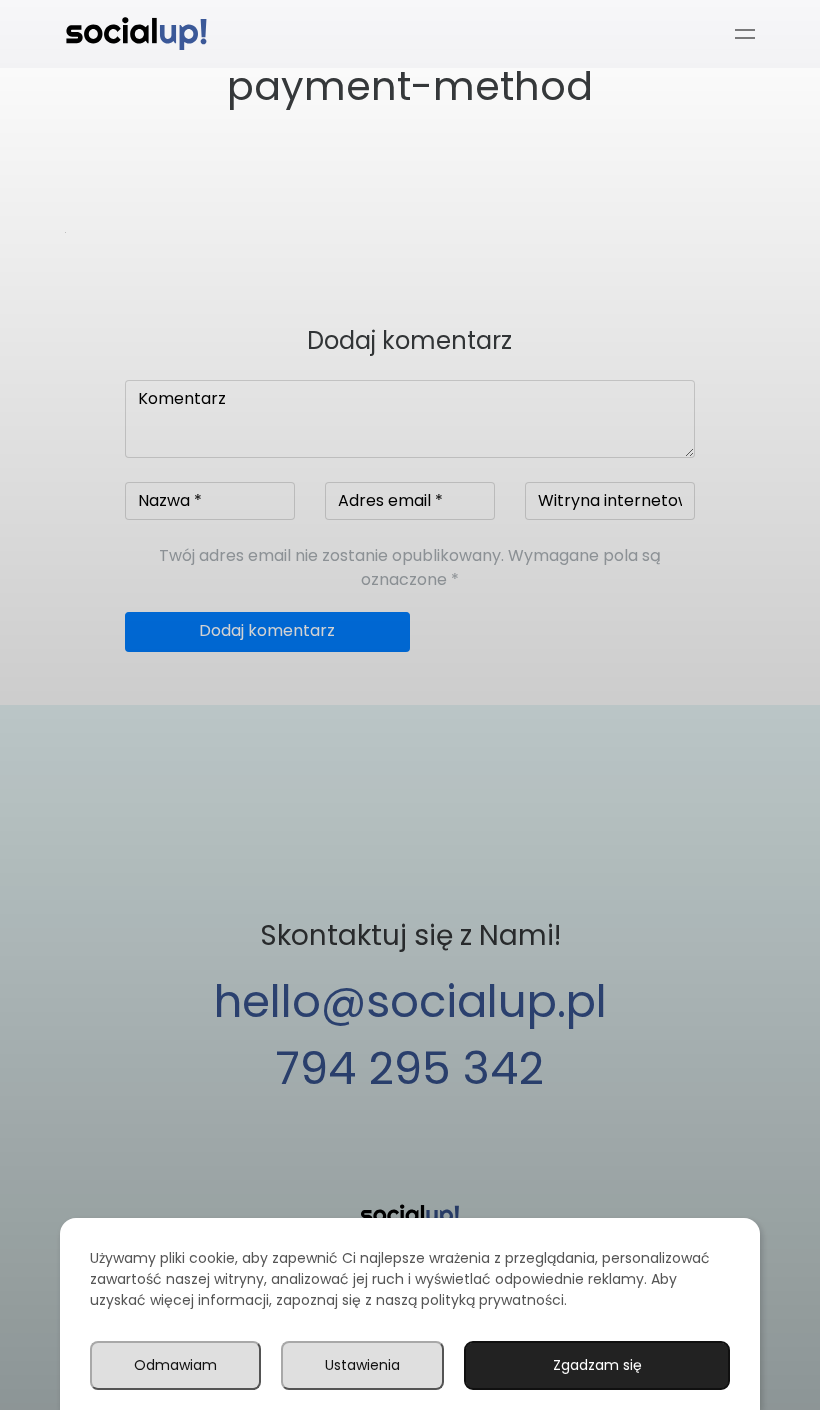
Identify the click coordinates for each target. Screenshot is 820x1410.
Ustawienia (362, 1365)
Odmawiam (175, 1365)
